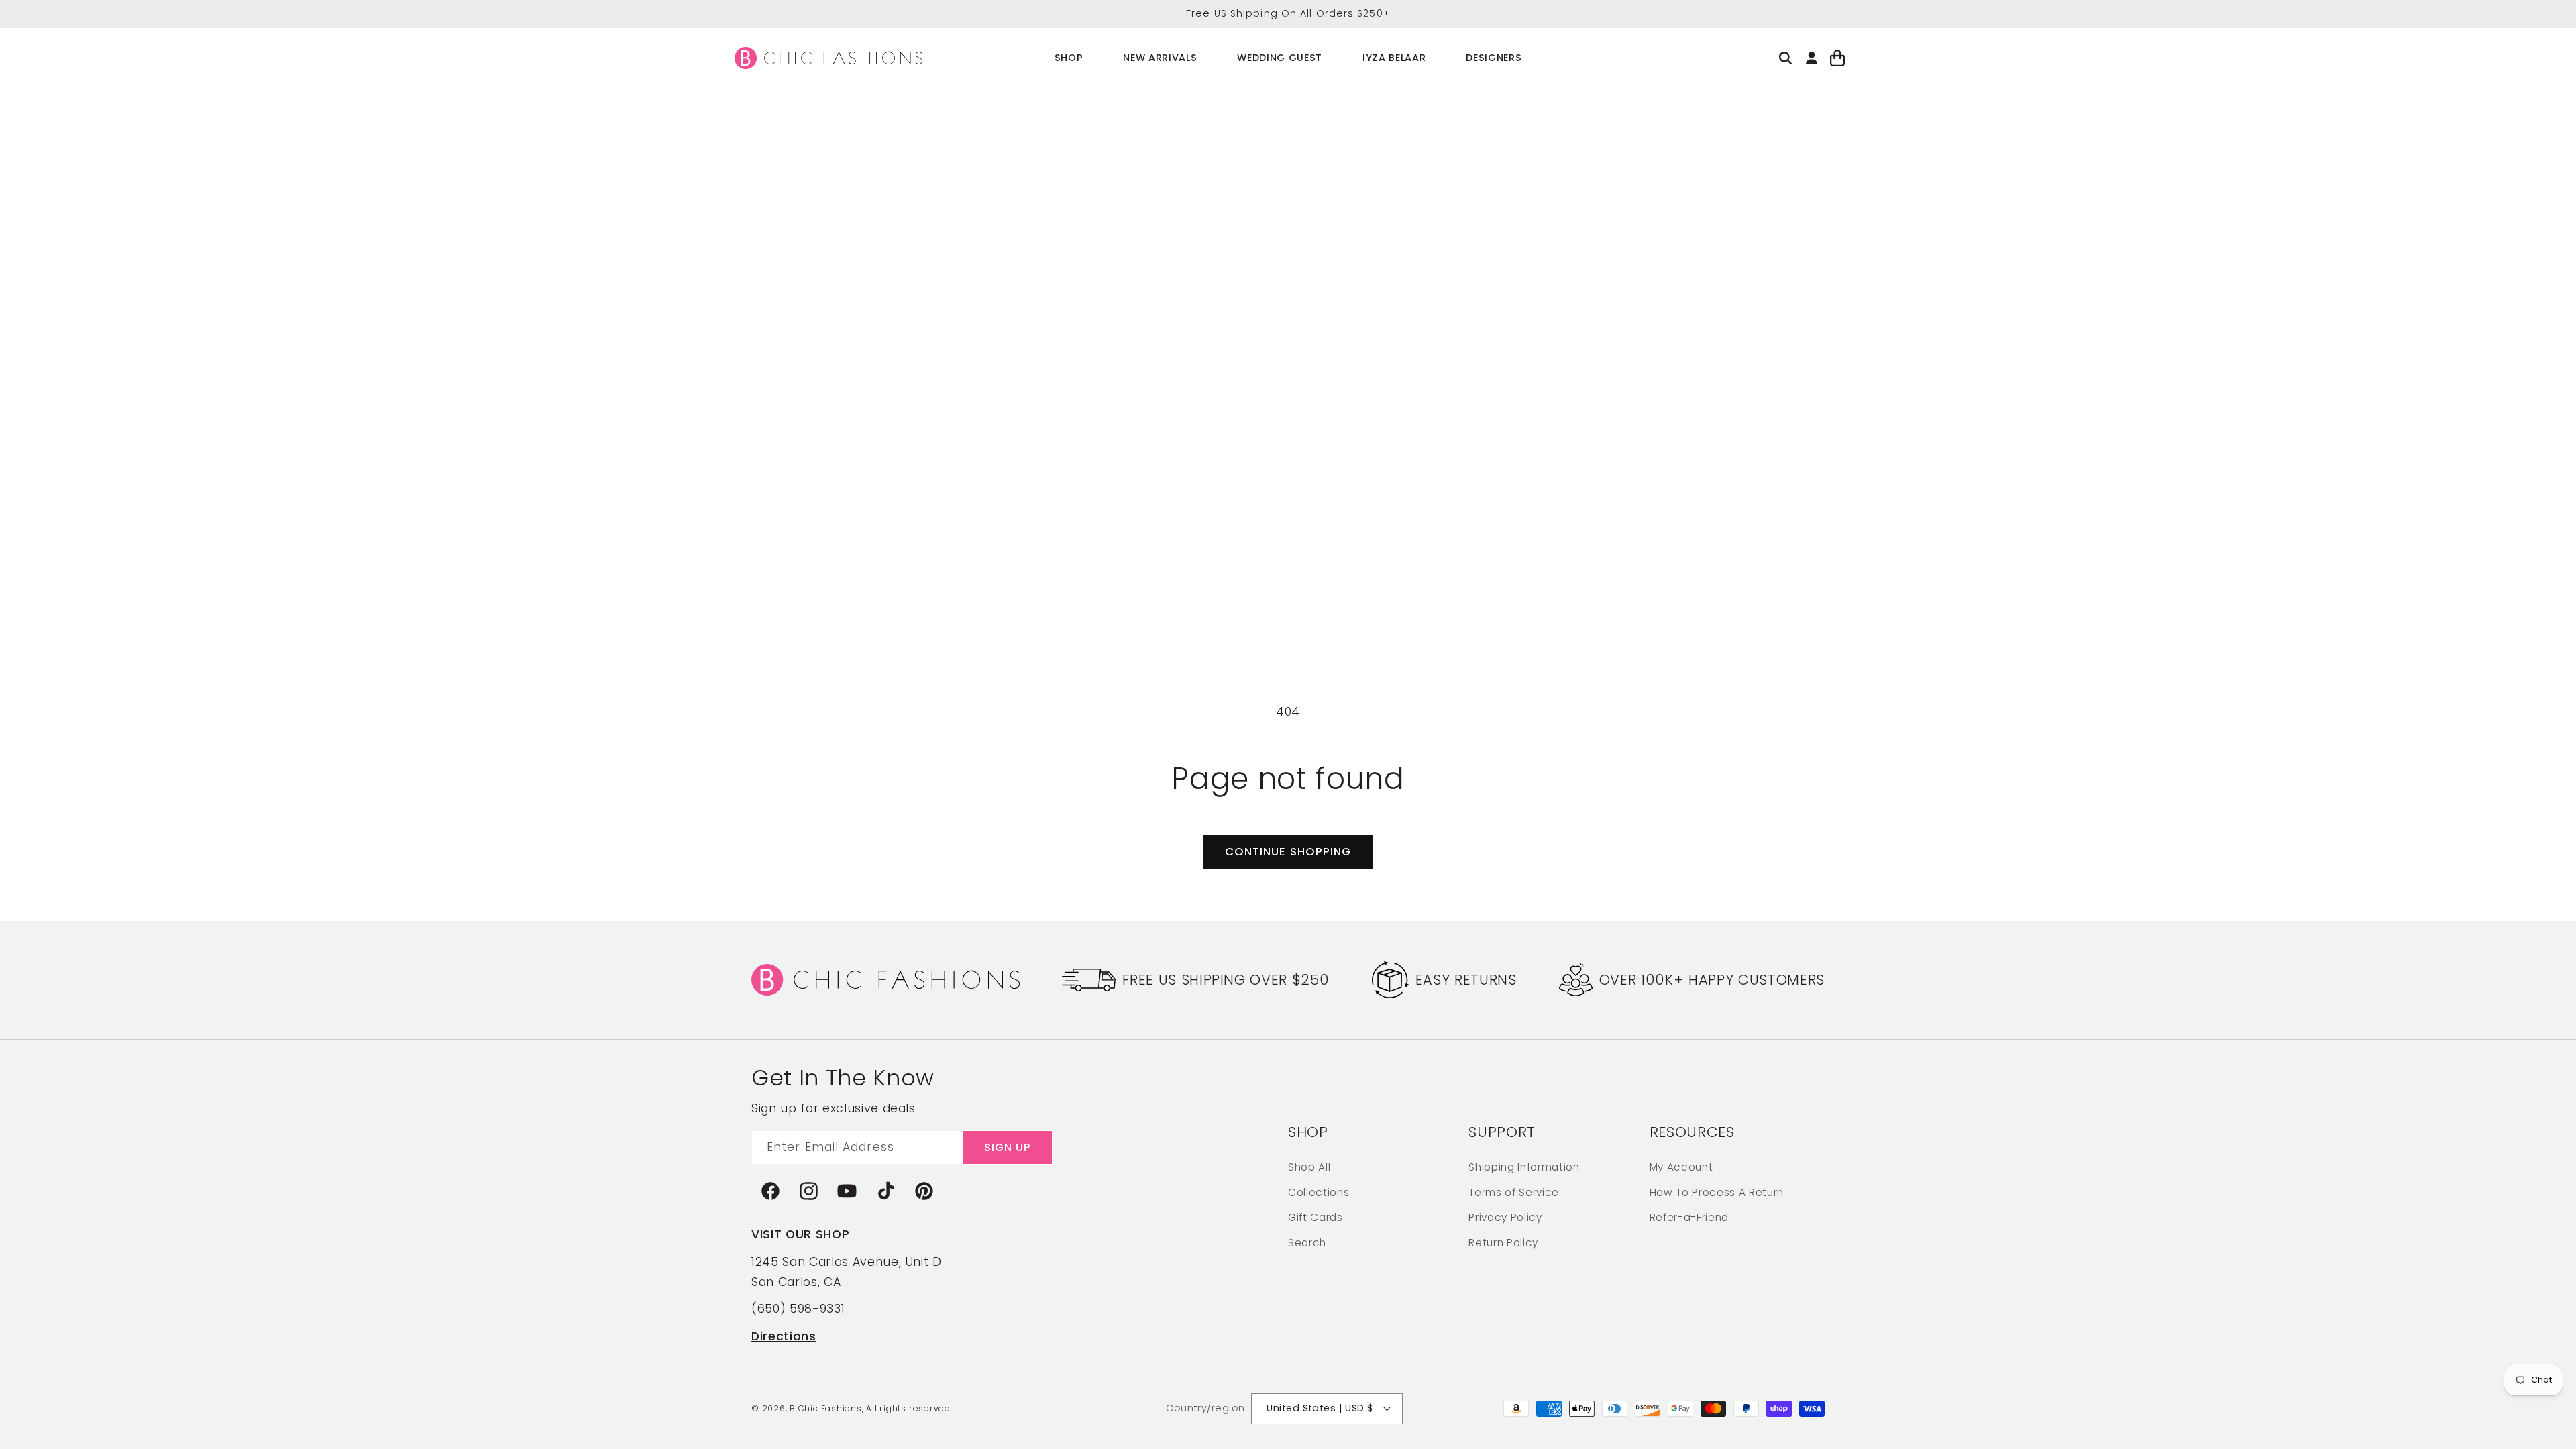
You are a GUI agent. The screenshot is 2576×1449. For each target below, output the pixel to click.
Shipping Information (1524, 1167)
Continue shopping (1288, 852)
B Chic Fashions (826, 1408)
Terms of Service (1514, 1192)
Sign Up (1008, 1147)
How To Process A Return (1717, 1192)
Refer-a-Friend (1689, 1217)
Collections (1319, 1192)
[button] (1069, 58)
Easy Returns (1466, 980)
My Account (1681, 1167)
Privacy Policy (1505, 1217)
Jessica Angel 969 (106, 1397)
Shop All (1309, 1167)
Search (1307, 1243)
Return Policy (1503, 1243)
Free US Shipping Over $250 (1226, 980)
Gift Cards (1316, 1217)
